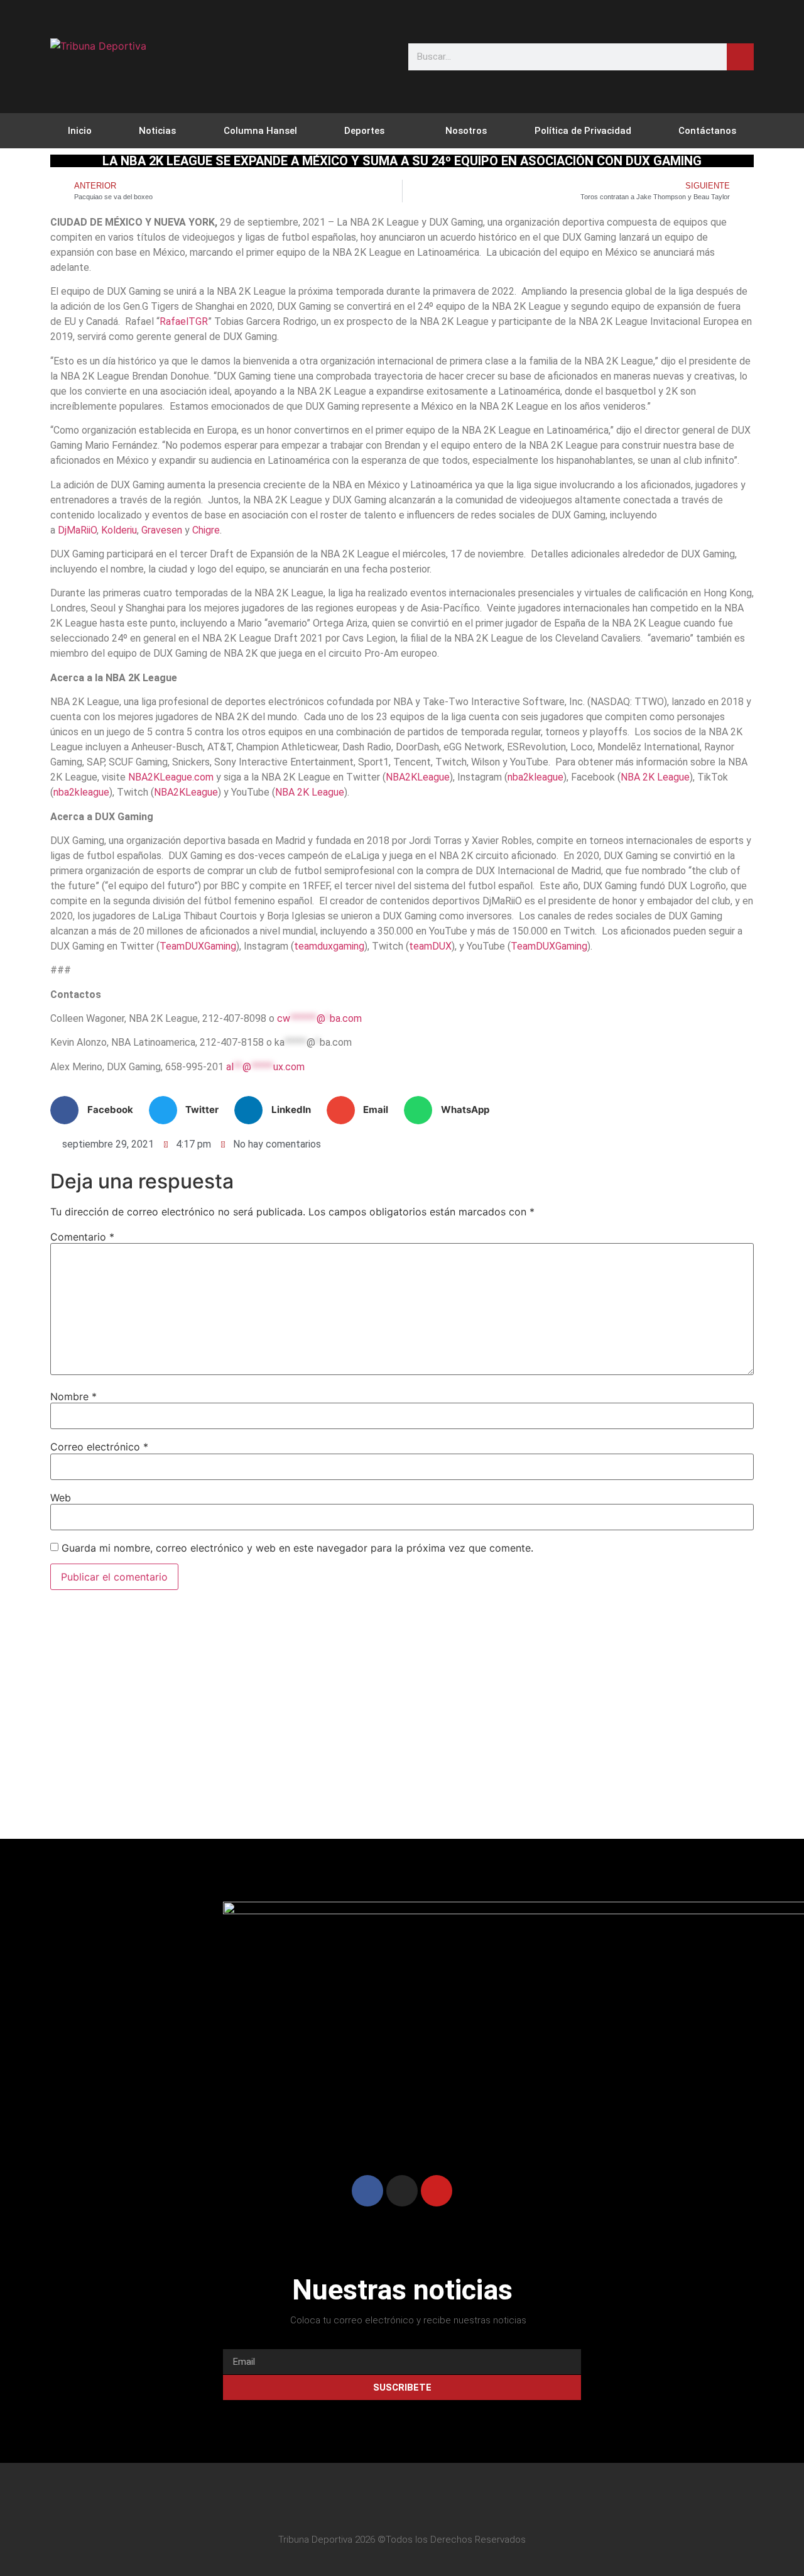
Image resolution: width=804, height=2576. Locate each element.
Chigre (206, 530)
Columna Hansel (260, 131)
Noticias (157, 131)
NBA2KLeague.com (171, 777)
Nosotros (466, 131)
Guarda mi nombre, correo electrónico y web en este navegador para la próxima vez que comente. (297, 1548)
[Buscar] (740, 57)
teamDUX (430, 946)
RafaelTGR (184, 321)
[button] (96, 1110)
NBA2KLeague (418, 777)
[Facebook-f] (369, 2504)
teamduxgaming (329, 946)
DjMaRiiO (77, 530)
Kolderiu (119, 530)
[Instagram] (402, 2191)
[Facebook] (367, 2191)
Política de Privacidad (583, 131)
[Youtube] (437, 2191)
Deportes (364, 131)
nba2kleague (535, 777)
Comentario (82, 1237)
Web (61, 1498)
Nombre (73, 1396)
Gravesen (162, 530)
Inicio (80, 131)
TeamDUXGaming (198, 946)
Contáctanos (707, 131)
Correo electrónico (99, 1447)
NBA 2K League (655, 777)
